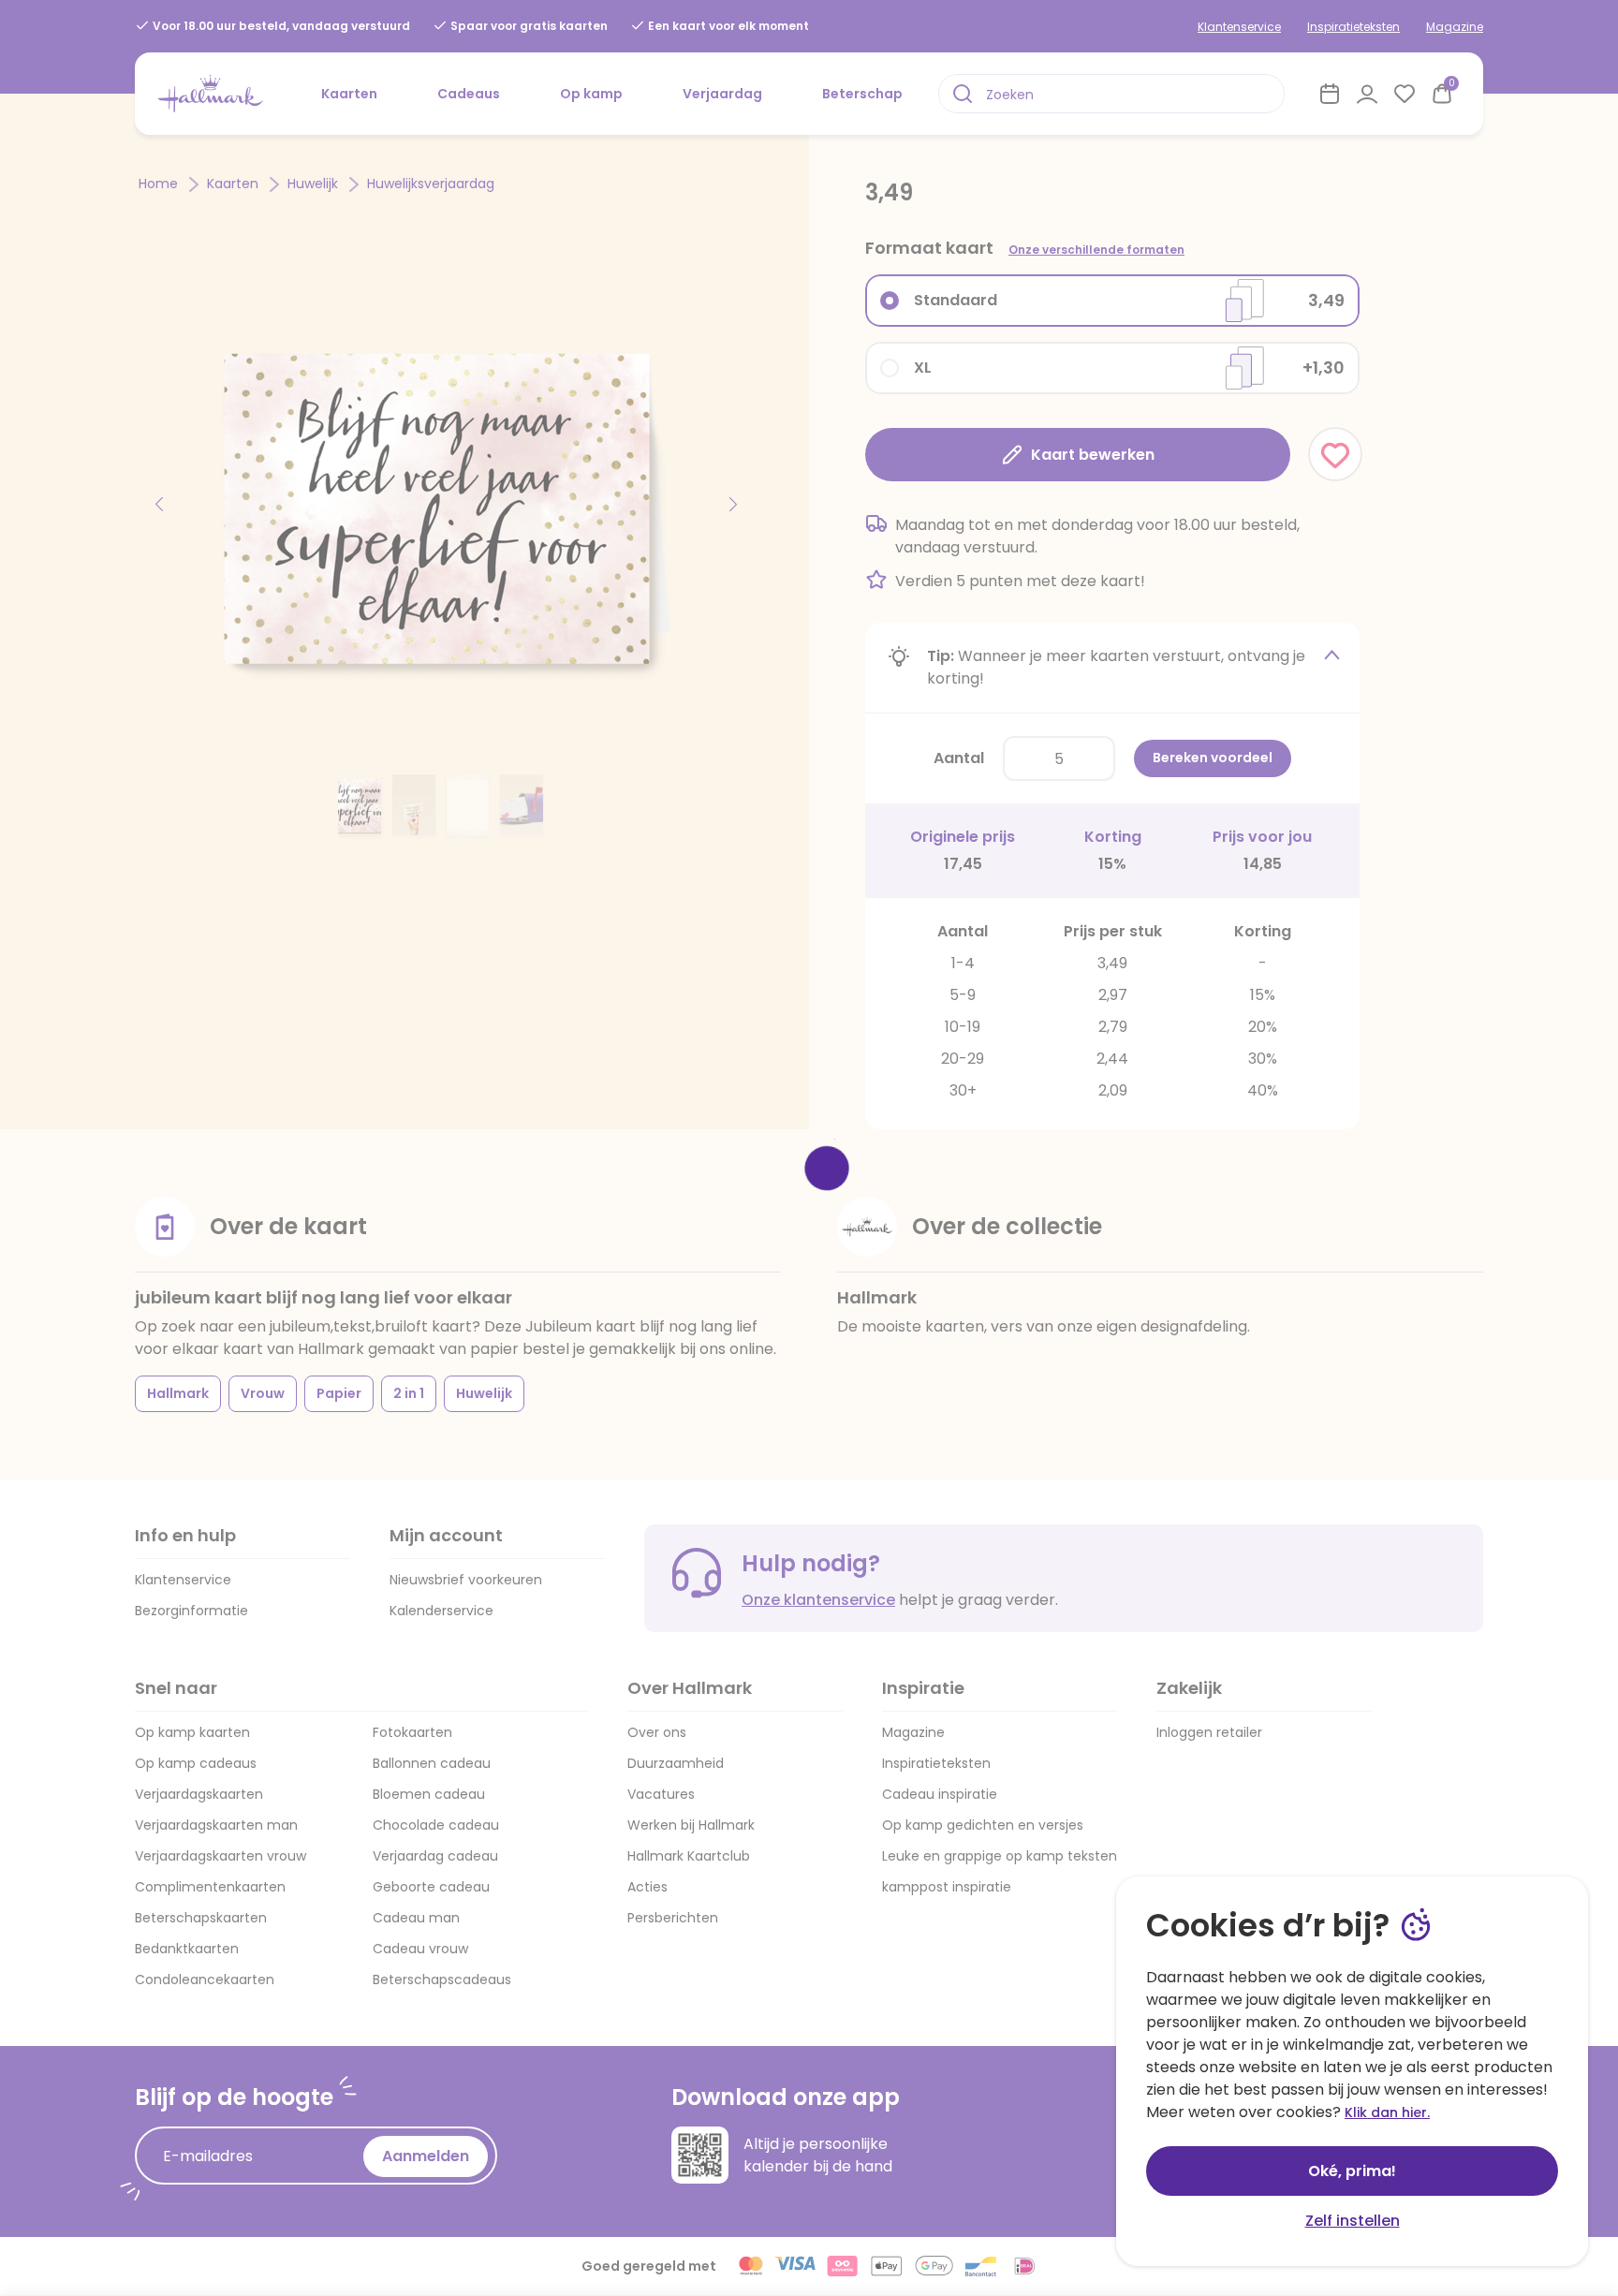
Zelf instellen (1353, 2221)
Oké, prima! (1352, 2171)
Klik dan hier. (1387, 2112)
